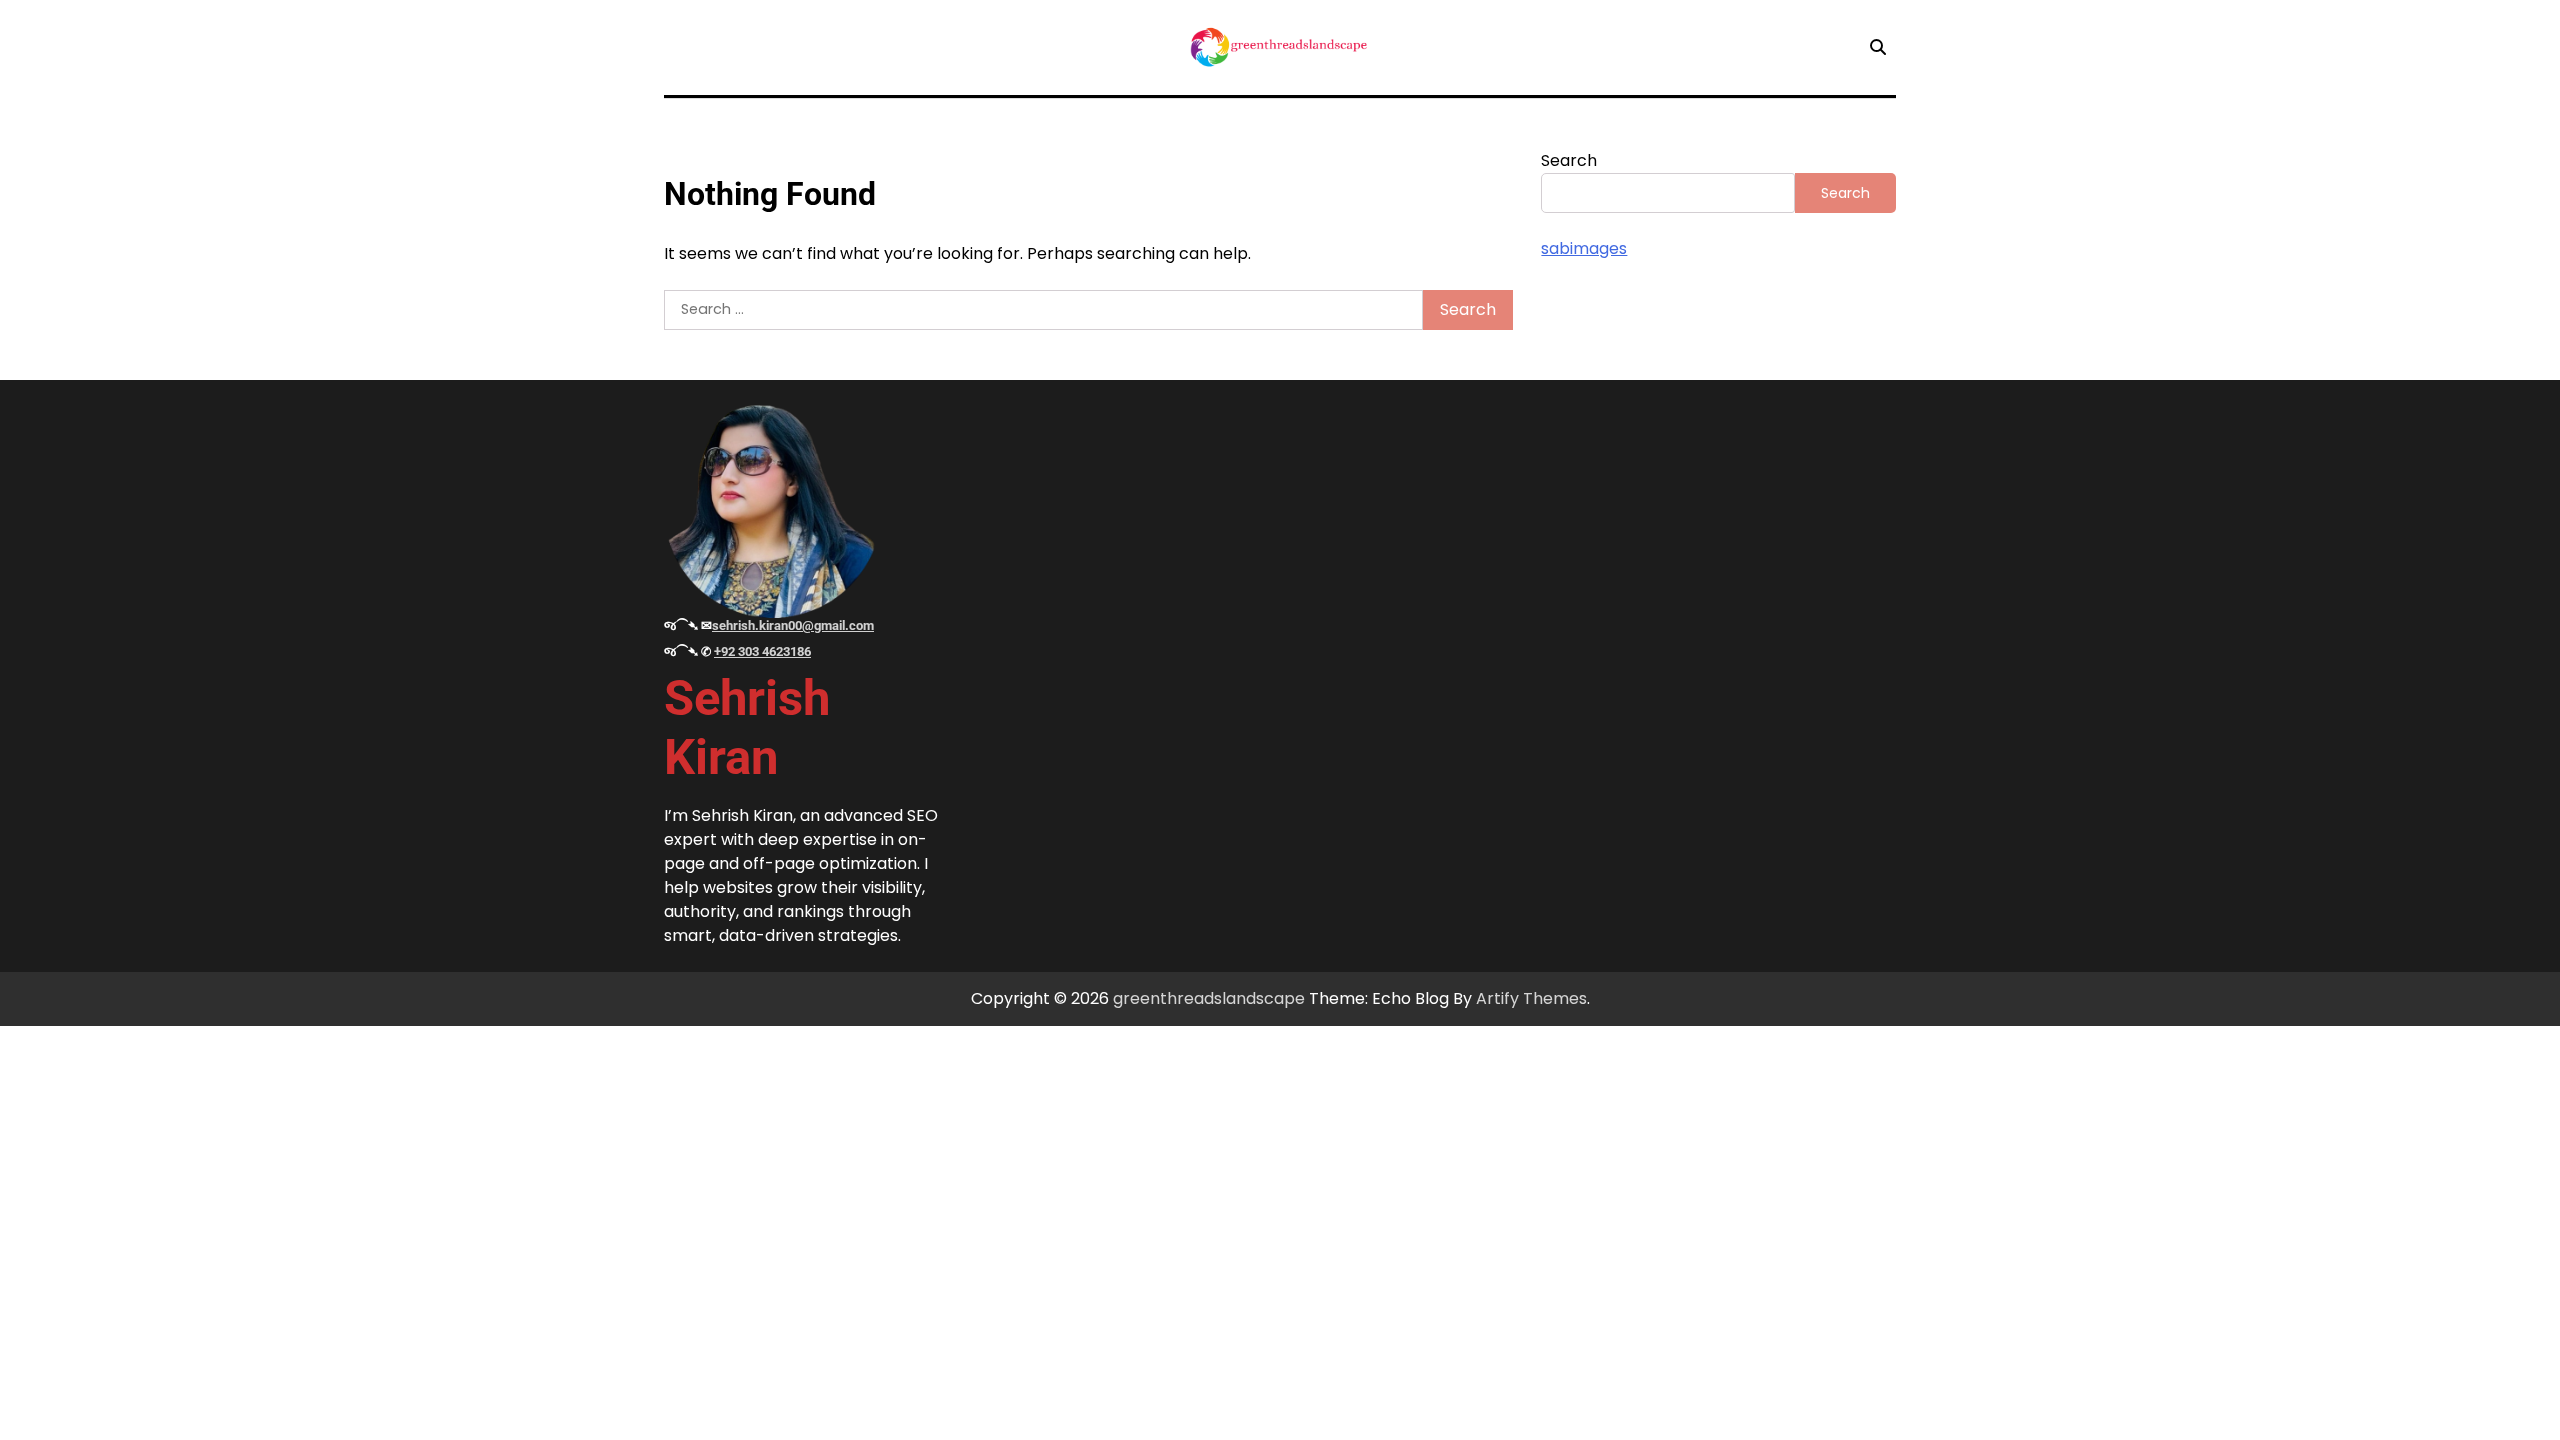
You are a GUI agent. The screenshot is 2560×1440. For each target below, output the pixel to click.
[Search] (1878, 47)
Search (1569, 160)
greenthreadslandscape (1209, 998)
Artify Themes (1531, 998)
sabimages (1584, 248)
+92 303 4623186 (762, 651)
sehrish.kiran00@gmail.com (793, 625)
